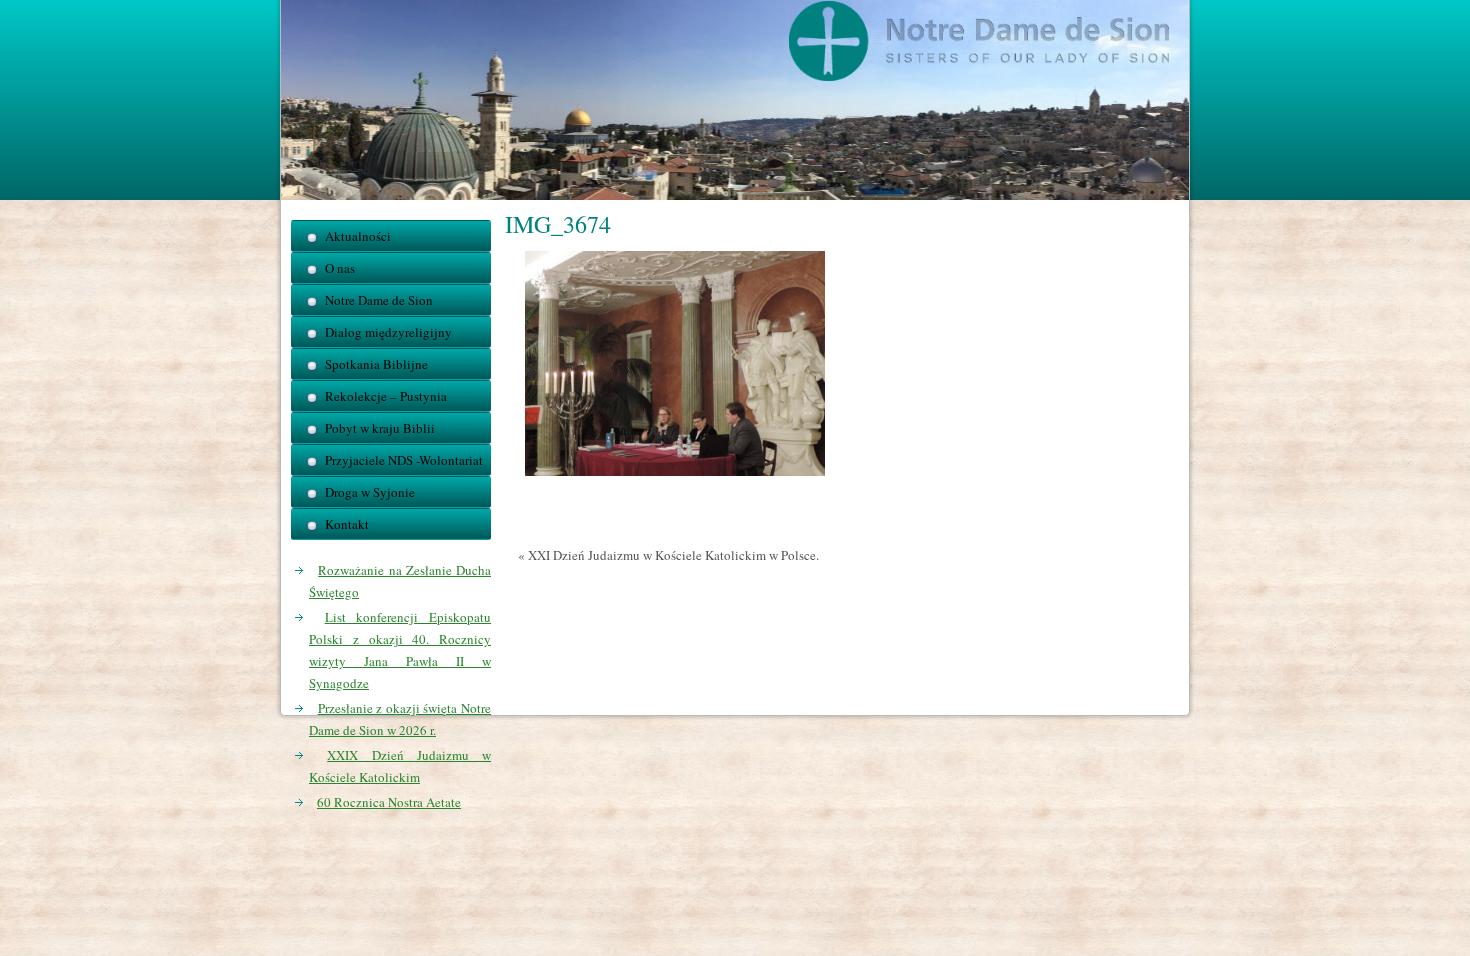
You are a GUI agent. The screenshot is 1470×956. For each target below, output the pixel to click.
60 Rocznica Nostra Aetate (389, 802)
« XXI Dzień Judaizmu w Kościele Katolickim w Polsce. (668, 555)
